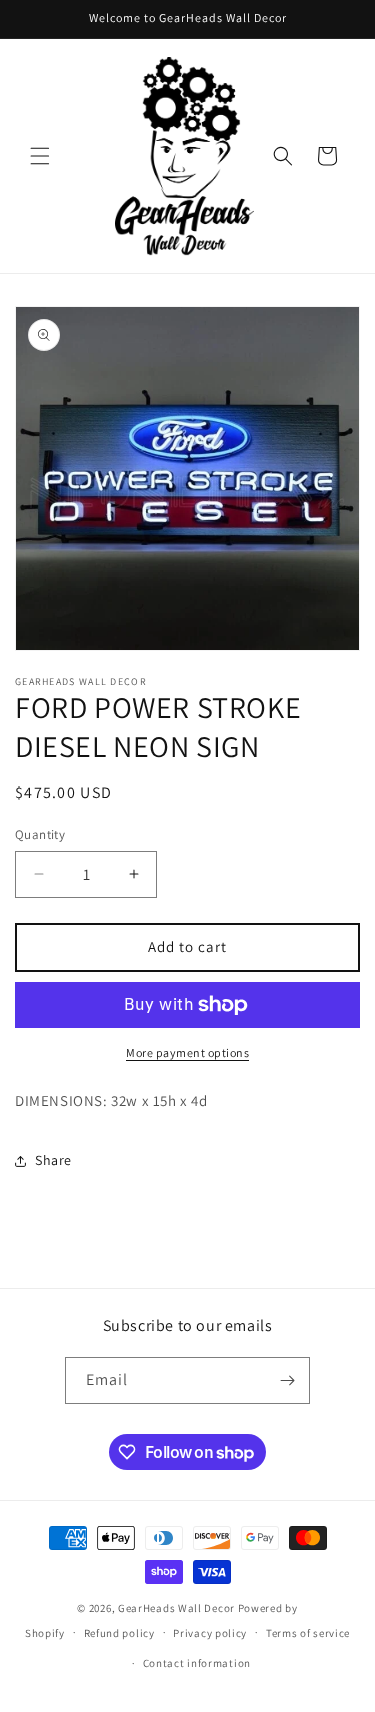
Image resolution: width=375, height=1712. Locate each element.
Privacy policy (210, 1633)
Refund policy (119, 1633)
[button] (40, 156)
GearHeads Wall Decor (178, 1608)
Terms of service (308, 1633)
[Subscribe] (287, 1380)
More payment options (187, 1052)
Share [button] (53, 1160)
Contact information (197, 1663)
